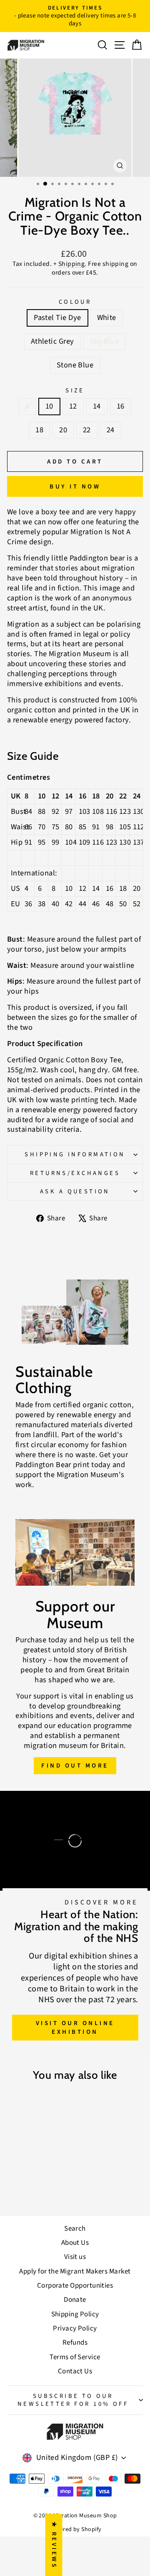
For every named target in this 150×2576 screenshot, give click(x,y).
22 (87, 430)
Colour (75, 302)
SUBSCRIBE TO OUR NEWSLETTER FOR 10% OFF (73, 2400)
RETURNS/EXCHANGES (75, 1173)
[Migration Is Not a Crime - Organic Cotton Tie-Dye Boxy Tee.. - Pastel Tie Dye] (14, 2188)
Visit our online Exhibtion (75, 2028)
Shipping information (75, 1154)
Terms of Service (75, 2357)
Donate (75, 2300)
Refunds (75, 2343)
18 (39, 430)
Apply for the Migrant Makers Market (75, 2271)
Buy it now (75, 487)
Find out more (75, 1766)
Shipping (72, 264)
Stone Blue (75, 365)
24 (111, 430)
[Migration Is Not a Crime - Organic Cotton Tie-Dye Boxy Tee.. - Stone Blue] (52, 2188)
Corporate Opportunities (75, 2286)
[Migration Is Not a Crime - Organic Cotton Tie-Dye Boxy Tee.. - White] (23, 2188)
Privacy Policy (75, 2328)
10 (49, 406)
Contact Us (75, 2371)
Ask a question (75, 1191)
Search (75, 2229)
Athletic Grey (52, 341)
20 (63, 430)
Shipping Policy (75, 2314)
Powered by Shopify (75, 2529)
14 (97, 406)
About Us (75, 2243)
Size (75, 390)
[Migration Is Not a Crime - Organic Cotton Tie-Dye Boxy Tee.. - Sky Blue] (42, 2188)
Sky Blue (105, 341)
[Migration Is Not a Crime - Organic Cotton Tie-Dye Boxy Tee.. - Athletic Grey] (33, 2188)
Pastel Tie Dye (57, 317)
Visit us (75, 2257)
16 (121, 406)
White (107, 317)
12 (73, 406)
